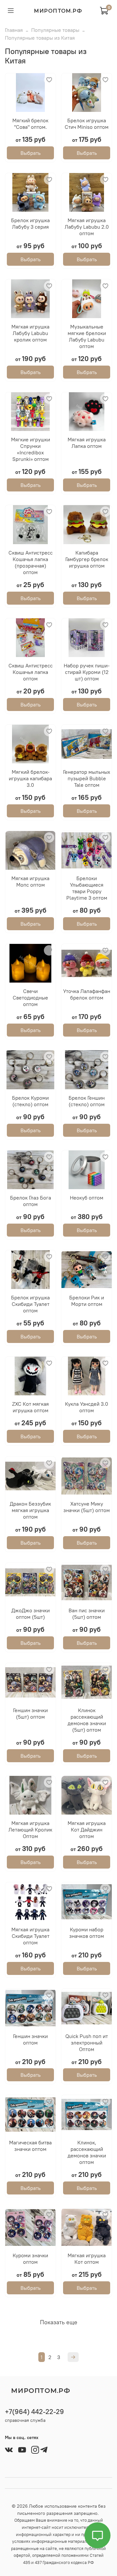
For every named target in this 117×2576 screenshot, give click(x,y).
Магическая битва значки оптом (30, 2146)
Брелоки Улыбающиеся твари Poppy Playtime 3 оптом (87, 888)
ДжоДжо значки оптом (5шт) (31, 1614)
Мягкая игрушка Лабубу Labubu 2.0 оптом (87, 227)
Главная (14, 30)
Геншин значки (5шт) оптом (30, 1713)
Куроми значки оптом (30, 2259)
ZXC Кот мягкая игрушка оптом (30, 1407)
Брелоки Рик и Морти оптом (87, 1301)
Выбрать (31, 153)
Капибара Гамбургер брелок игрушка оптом (87, 559)
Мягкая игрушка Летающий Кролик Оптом (30, 1830)
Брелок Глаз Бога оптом (31, 1201)
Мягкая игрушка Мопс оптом (30, 881)
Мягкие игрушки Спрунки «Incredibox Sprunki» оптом (31, 449)
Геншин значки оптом (30, 2039)
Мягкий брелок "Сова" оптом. (30, 124)
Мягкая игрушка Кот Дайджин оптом (87, 1830)
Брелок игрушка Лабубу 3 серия (30, 223)
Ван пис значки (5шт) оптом (87, 1614)
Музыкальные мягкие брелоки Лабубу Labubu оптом (87, 336)
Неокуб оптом (87, 1198)
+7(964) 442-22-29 (34, 2412)
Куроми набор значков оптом (87, 1933)
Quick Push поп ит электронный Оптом (87, 2043)
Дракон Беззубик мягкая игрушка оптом (30, 1510)
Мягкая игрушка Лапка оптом (87, 443)
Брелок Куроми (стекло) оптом (30, 1101)
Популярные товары (55, 30)
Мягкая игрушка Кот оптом (87, 2259)
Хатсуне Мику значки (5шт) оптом (87, 1507)
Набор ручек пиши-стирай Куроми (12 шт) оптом (87, 672)
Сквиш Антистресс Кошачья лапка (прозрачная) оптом (31, 562)
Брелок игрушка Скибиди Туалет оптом (30, 1304)
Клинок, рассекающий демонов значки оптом (87, 2152)
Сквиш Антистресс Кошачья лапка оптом (31, 672)
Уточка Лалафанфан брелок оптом (87, 994)
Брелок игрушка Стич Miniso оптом (87, 124)
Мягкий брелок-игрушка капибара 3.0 (30, 778)
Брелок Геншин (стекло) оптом (87, 1101)
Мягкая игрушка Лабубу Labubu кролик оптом (30, 333)
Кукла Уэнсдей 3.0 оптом (87, 1407)
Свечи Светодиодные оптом (30, 998)
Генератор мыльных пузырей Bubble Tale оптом (87, 778)
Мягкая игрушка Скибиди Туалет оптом (30, 1936)
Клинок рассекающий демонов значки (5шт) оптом (87, 1720)
